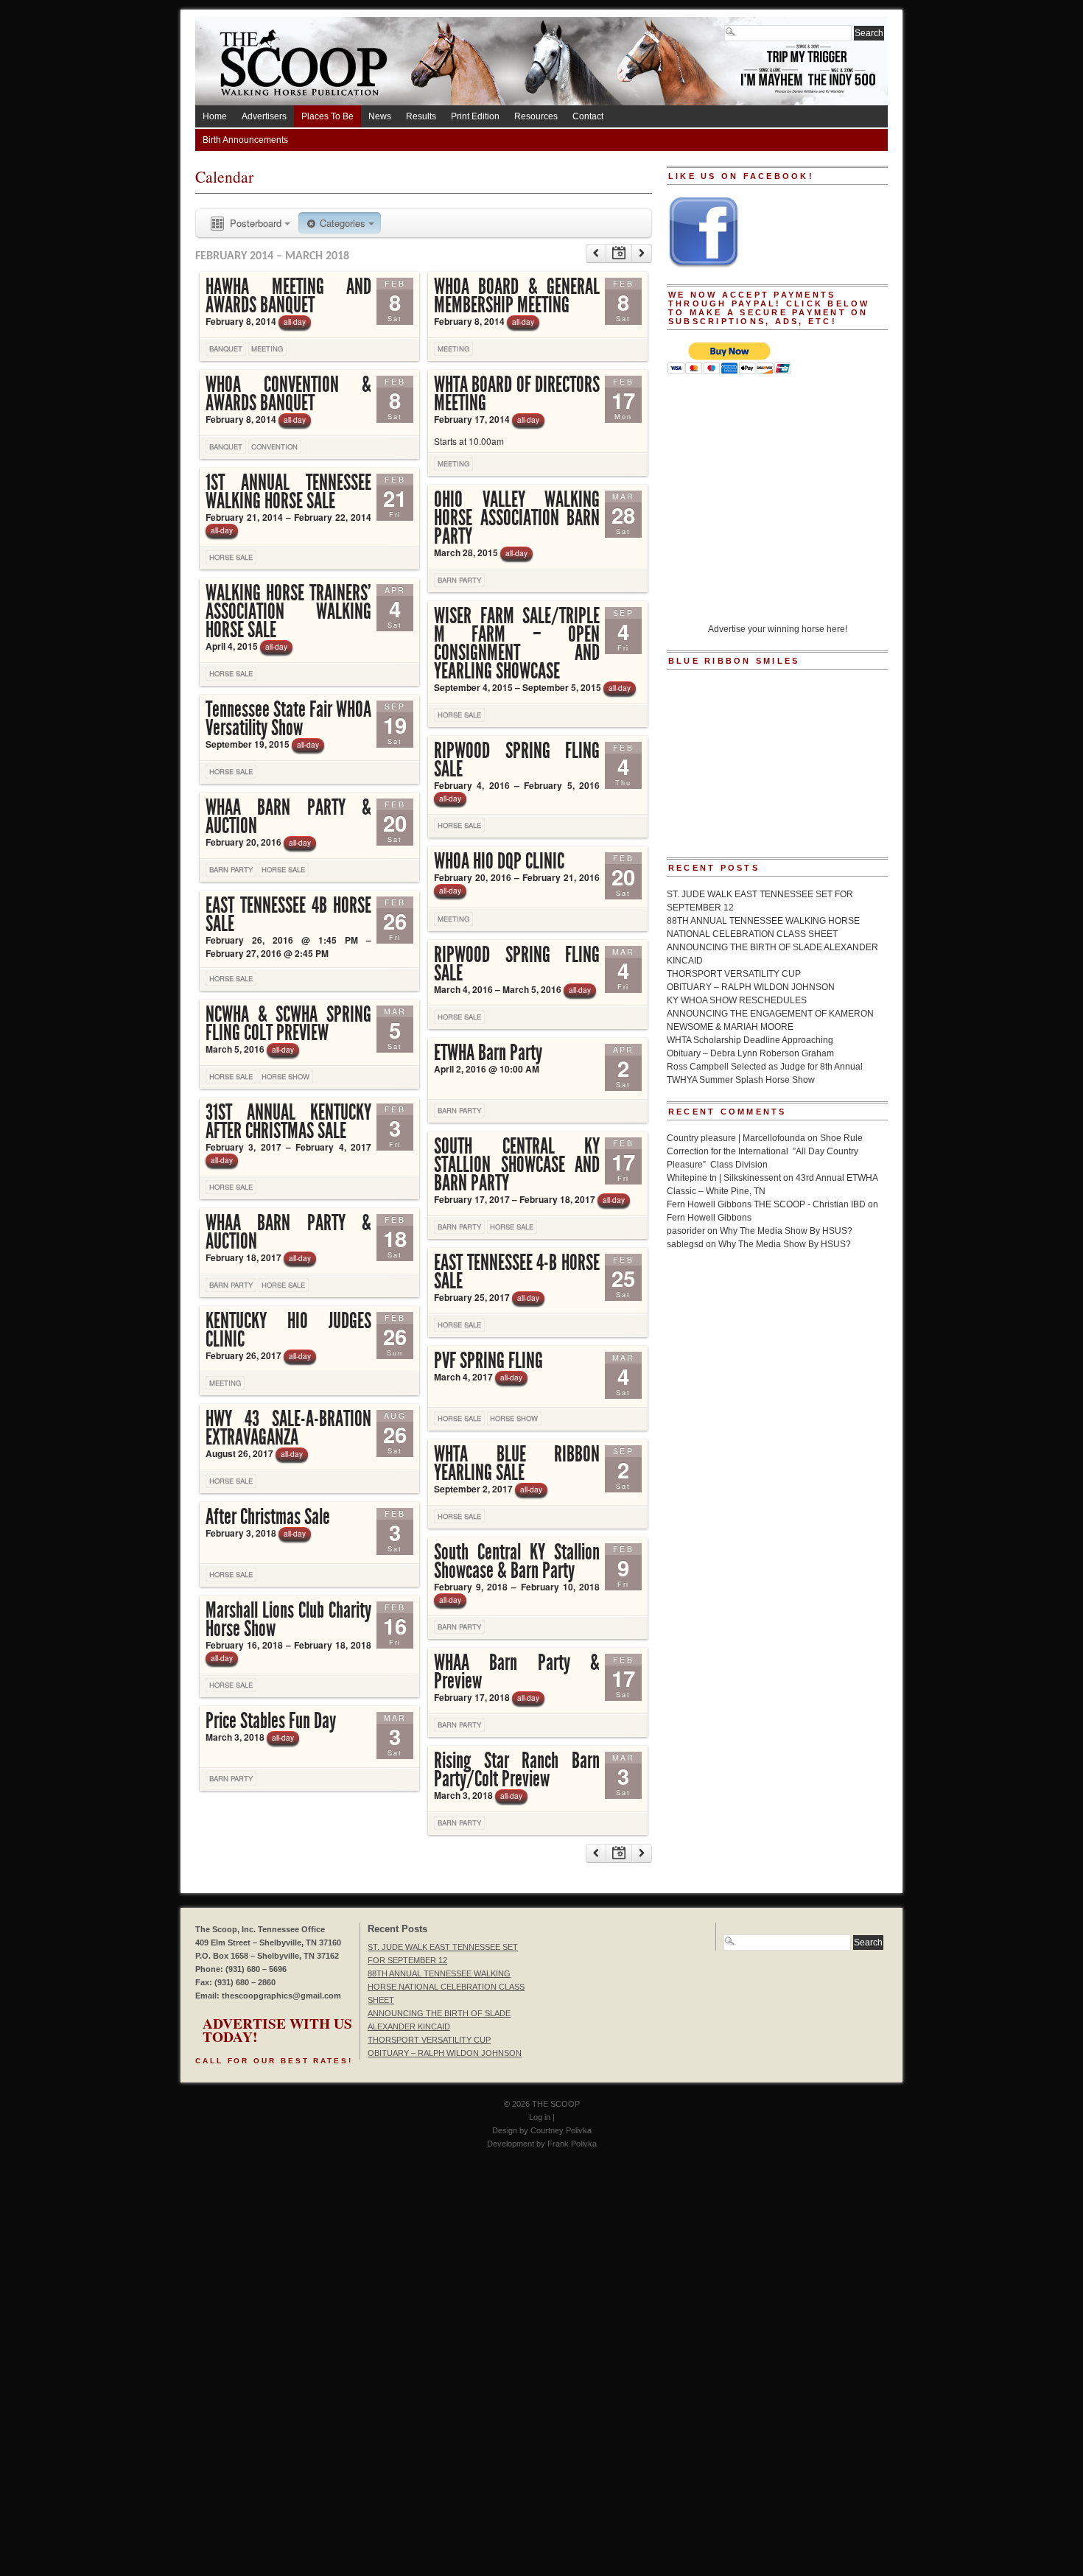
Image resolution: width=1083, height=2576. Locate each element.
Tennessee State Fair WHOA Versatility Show (288, 719)
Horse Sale (231, 557)
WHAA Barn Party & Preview (517, 1672)
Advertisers (264, 116)
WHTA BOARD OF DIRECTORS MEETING (517, 394)
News (380, 116)
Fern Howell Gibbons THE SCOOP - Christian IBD (766, 1204)
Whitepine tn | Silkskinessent (724, 1178)
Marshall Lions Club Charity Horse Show (288, 1619)
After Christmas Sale (268, 1517)
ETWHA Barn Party (488, 1053)
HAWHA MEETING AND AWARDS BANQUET (288, 296)
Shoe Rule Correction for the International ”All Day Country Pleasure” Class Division (765, 1151)
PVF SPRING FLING (488, 1361)
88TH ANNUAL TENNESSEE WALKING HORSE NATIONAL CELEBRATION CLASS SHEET (446, 1987)
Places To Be (327, 116)
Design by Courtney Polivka (542, 2130)
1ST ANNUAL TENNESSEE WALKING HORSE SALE (288, 492)
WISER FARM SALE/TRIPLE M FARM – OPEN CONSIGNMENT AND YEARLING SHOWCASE (517, 643)
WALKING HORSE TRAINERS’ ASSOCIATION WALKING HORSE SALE (288, 611)
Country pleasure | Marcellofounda (736, 1138)
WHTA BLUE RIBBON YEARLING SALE (517, 1463)
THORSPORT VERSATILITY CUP (734, 974)
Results (421, 116)
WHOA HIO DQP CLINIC (499, 861)
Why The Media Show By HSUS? (786, 1231)
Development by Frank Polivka (542, 2144)
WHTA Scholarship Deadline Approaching (750, 1040)
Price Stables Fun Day (271, 1721)
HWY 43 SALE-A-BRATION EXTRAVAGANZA (288, 1428)
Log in (540, 2117)
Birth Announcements (245, 140)
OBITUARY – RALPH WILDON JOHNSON (751, 987)
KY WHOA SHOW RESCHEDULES (737, 1000)
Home (215, 116)
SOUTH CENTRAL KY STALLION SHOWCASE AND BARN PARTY (517, 1165)
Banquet (226, 348)
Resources (536, 116)
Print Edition (475, 116)
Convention (274, 446)
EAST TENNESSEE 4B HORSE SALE (288, 915)
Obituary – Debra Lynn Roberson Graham (750, 1053)
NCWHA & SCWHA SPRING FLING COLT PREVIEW (288, 1024)
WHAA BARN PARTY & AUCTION (288, 817)
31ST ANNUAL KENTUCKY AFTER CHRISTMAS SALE (288, 1122)
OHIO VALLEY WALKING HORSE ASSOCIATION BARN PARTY (517, 518)
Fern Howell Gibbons (709, 1218)
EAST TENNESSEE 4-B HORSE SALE (517, 1272)
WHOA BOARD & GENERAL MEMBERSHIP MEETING (517, 296)
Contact (588, 116)
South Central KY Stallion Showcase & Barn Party (517, 1561)
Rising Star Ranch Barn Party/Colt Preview (517, 1770)
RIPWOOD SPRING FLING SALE (517, 760)
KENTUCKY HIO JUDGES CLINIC (288, 1330)
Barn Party (459, 580)
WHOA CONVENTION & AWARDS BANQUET (288, 394)
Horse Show (285, 1076)
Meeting (267, 348)
